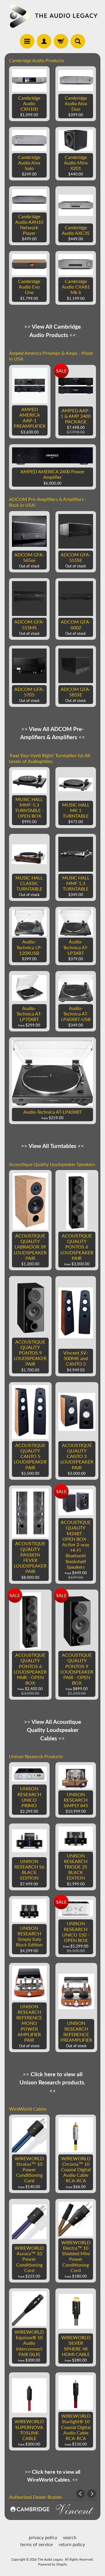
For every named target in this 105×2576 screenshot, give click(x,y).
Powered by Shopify (53, 2564)
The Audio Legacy (50, 2559)
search (70, 2537)
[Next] (92, 2494)
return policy (72, 2544)
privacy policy (43, 2537)
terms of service (36, 2544)
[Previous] (80, 2494)
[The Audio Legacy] (52, 16)
